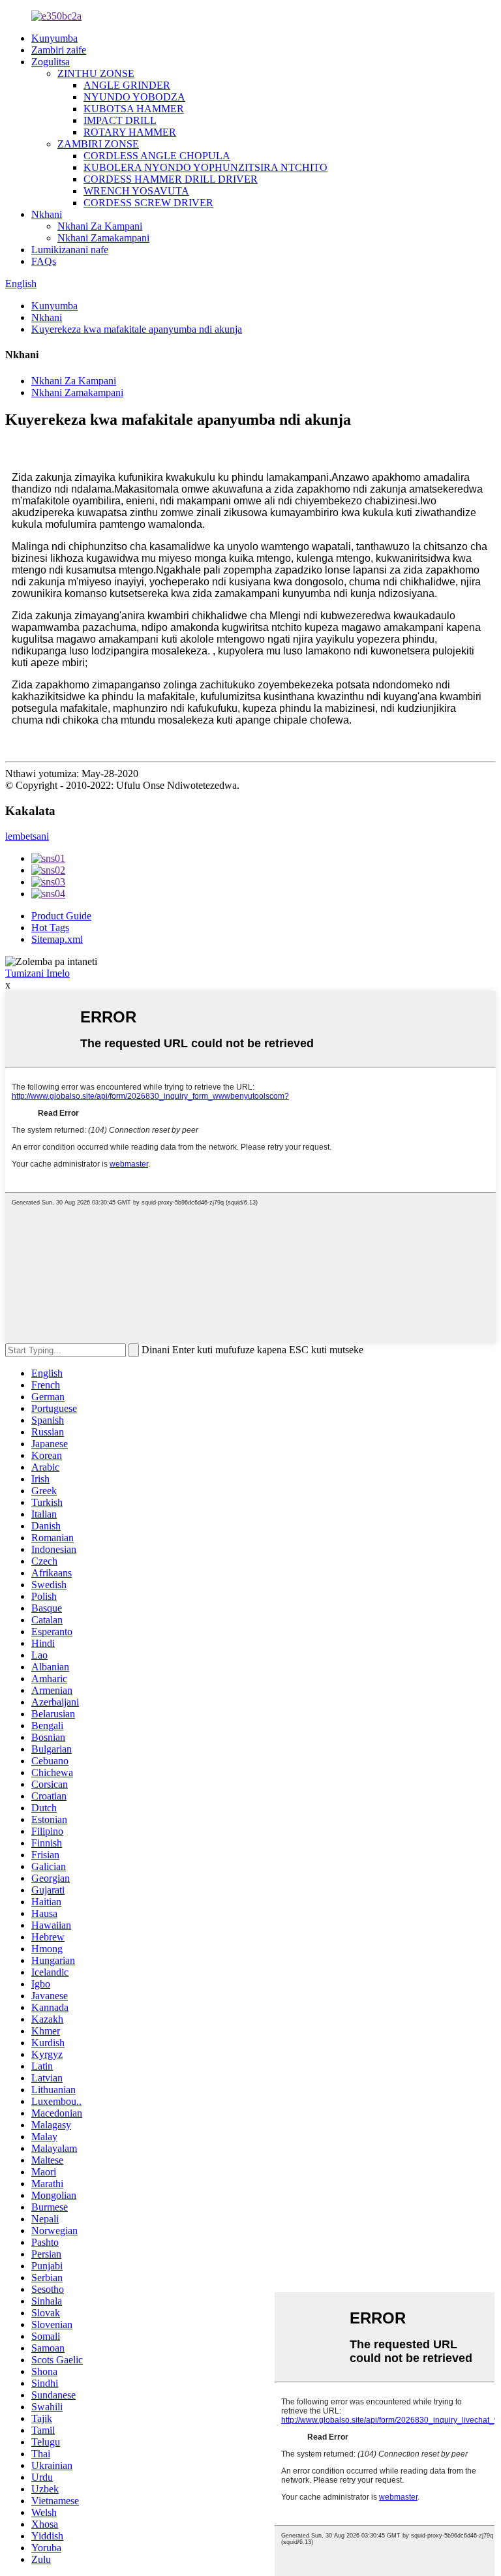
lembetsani (27, 836)
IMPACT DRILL (120, 120)
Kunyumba (54, 38)
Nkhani (47, 214)
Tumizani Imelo (38, 973)
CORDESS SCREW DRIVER (148, 203)
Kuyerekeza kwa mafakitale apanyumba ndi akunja (137, 329)
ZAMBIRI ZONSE (98, 144)
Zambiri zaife (59, 50)
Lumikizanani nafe (70, 250)
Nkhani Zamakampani (103, 238)
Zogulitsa (51, 62)
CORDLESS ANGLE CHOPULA (157, 156)
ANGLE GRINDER (127, 85)
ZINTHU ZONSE (96, 73)
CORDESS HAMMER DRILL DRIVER (171, 179)
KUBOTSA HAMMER (134, 109)
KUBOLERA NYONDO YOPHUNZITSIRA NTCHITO (205, 167)
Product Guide (61, 916)
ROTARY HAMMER (130, 132)
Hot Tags (50, 928)
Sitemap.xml (57, 939)
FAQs (44, 261)
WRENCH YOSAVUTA (136, 191)
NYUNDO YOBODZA (134, 97)
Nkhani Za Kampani (100, 226)
